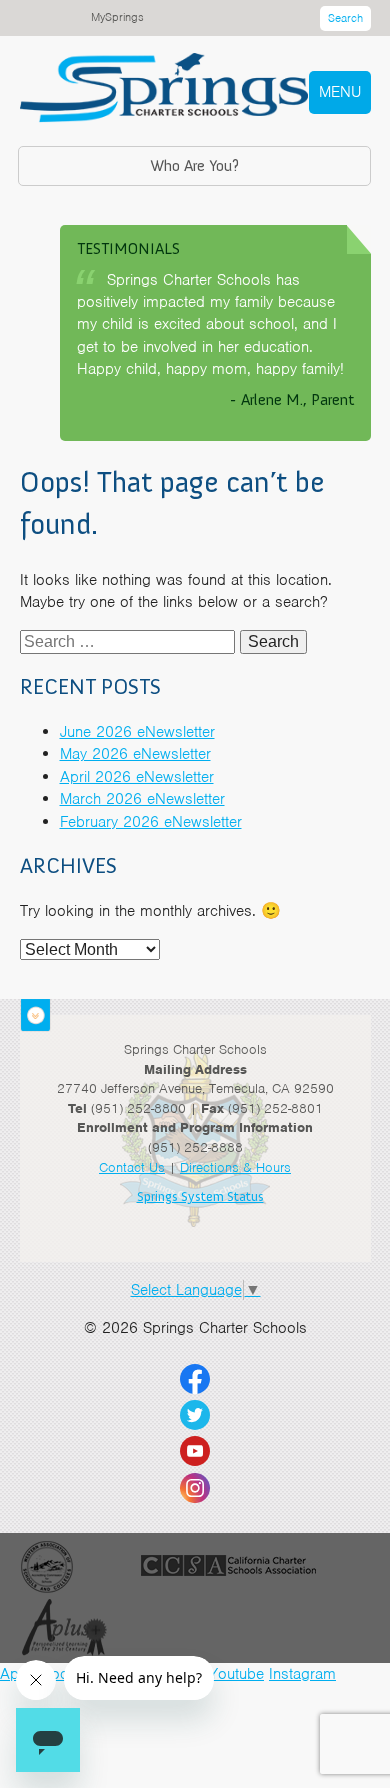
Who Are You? (194, 165)
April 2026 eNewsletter (137, 777)
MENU (340, 92)
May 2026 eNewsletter (135, 754)
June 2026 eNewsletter (137, 732)
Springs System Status (200, 1196)
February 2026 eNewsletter (151, 822)
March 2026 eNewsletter (142, 799)
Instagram (302, 1674)
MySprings (117, 17)
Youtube (236, 1674)
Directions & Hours (235, 1167)
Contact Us (132, 1167)
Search (345, 18)
